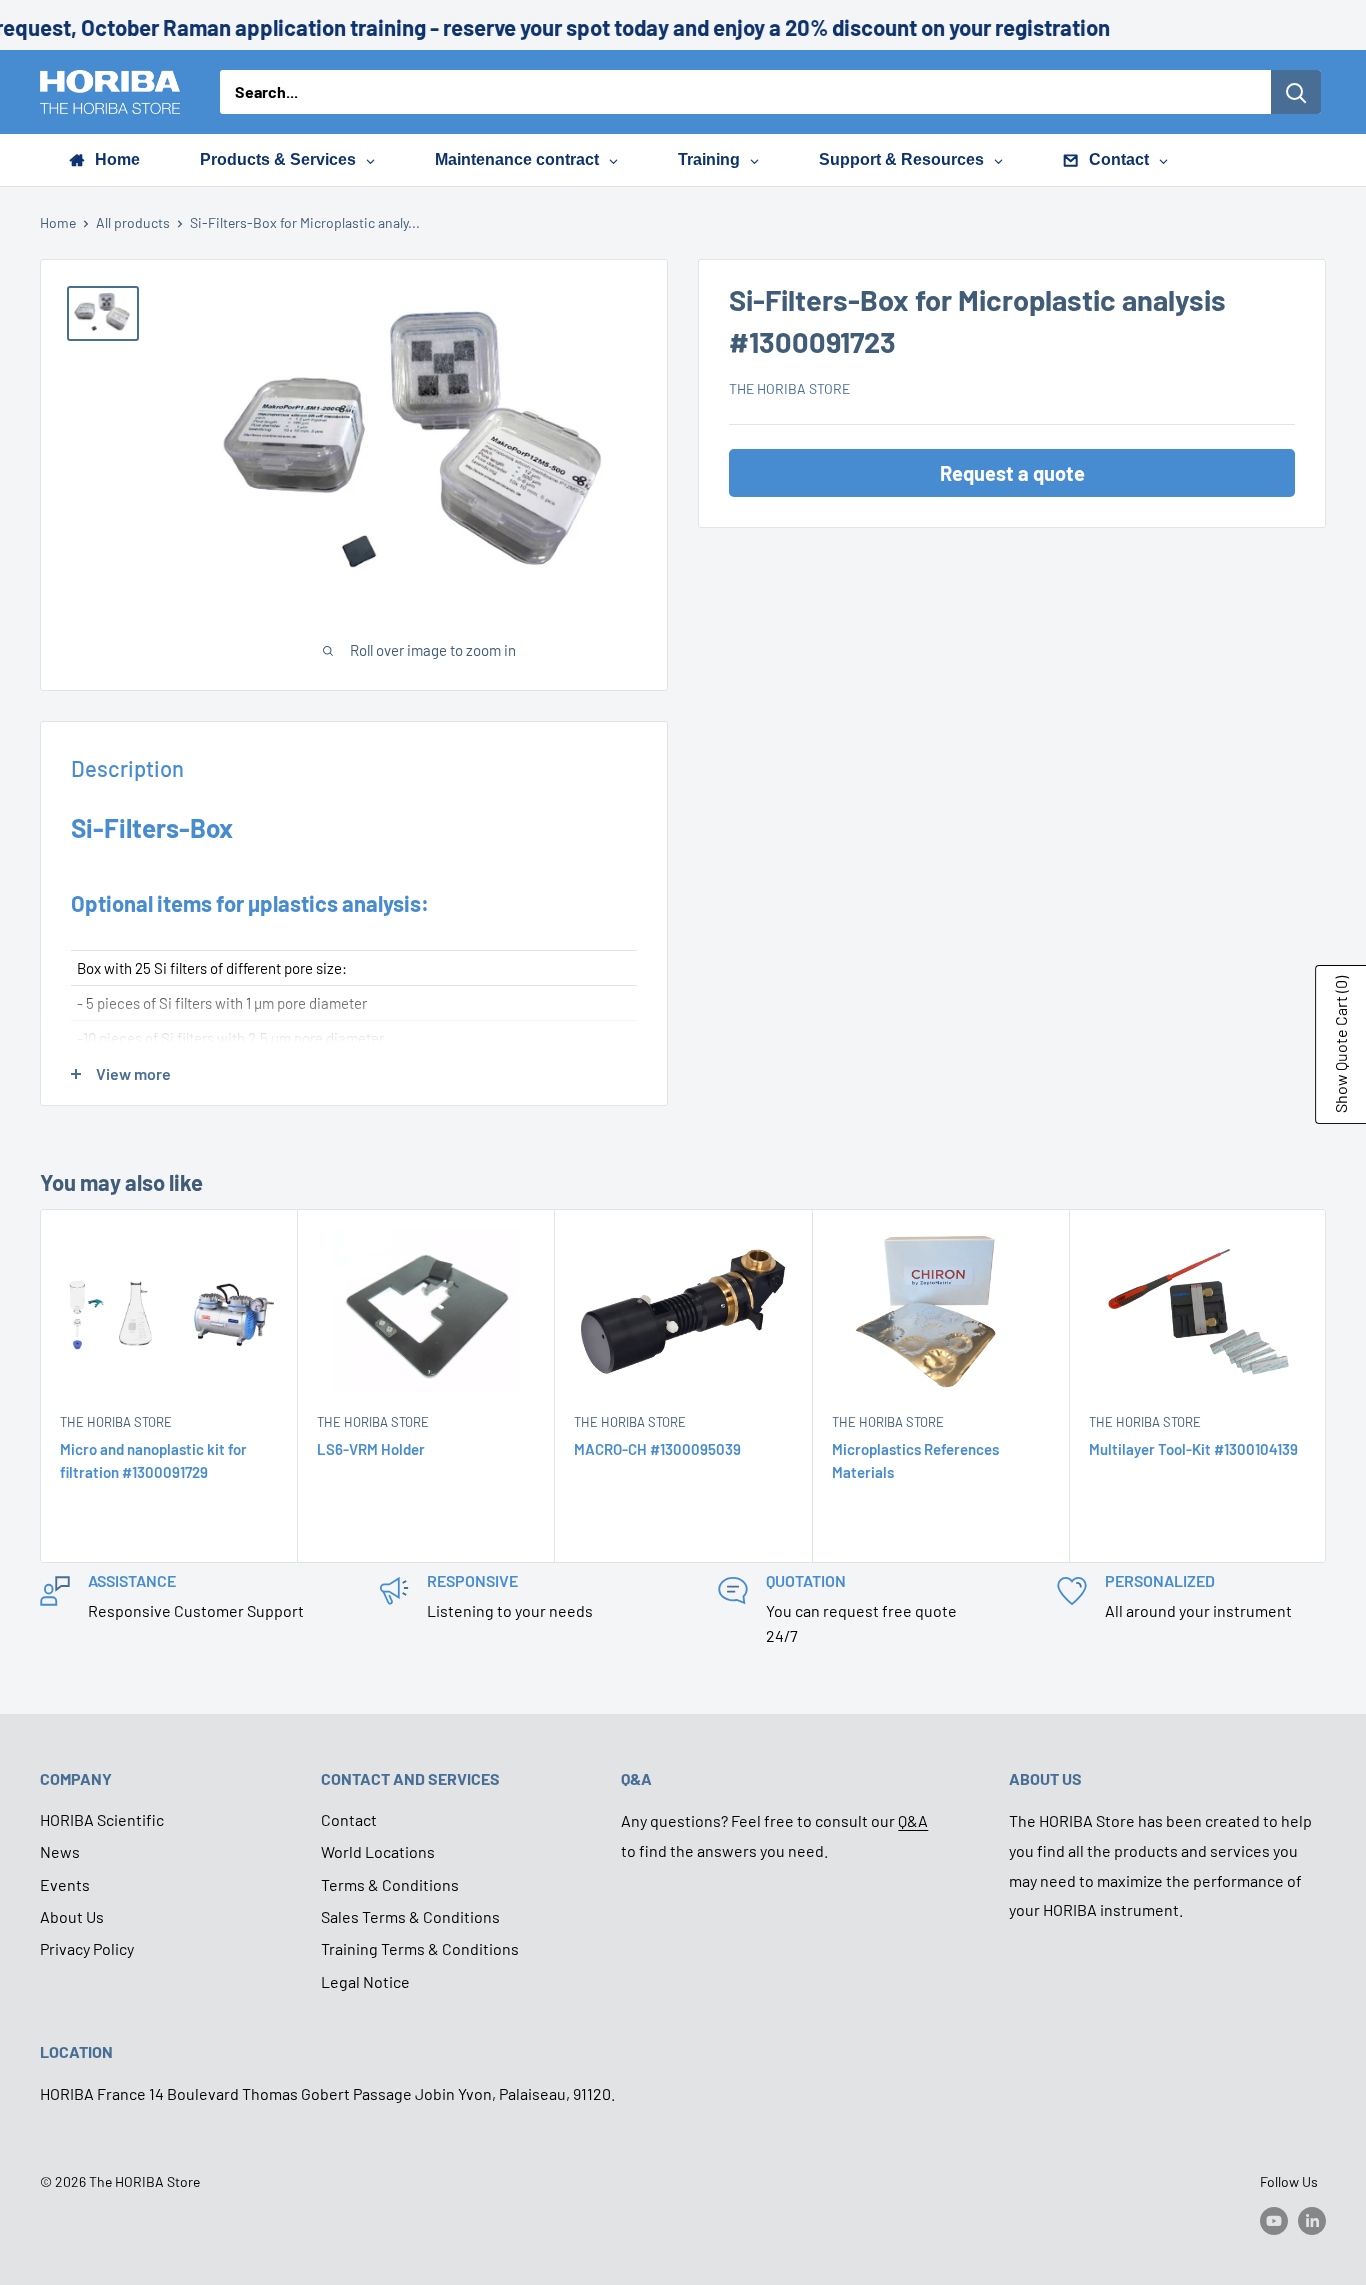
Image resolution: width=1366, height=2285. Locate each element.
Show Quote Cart (1340, 1044)
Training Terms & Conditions (420, 1948)
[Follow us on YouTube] (1274, 2220)
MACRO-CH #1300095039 (657, 1449)
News (60, 1851)
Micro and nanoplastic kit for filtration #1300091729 (153, 1460)
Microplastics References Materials (915, 1460)
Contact (349, 1819)
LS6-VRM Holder (371, 1449)
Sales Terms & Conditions (410, 1916)
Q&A (913, 1820)
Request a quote (1012, 473)
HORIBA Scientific (102, 1819)
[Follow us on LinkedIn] (1312, 2220)
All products (133, 222)
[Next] (1326, 1386)
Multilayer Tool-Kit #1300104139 (1193, 1449)
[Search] (1296, 92)
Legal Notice (365, 1981)
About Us (72, 1916)
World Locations (378, 1851)
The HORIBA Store (789, 388)
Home (58, 222)
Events (65, 1884)
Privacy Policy (87, 1948)
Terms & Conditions (390, 1884)
